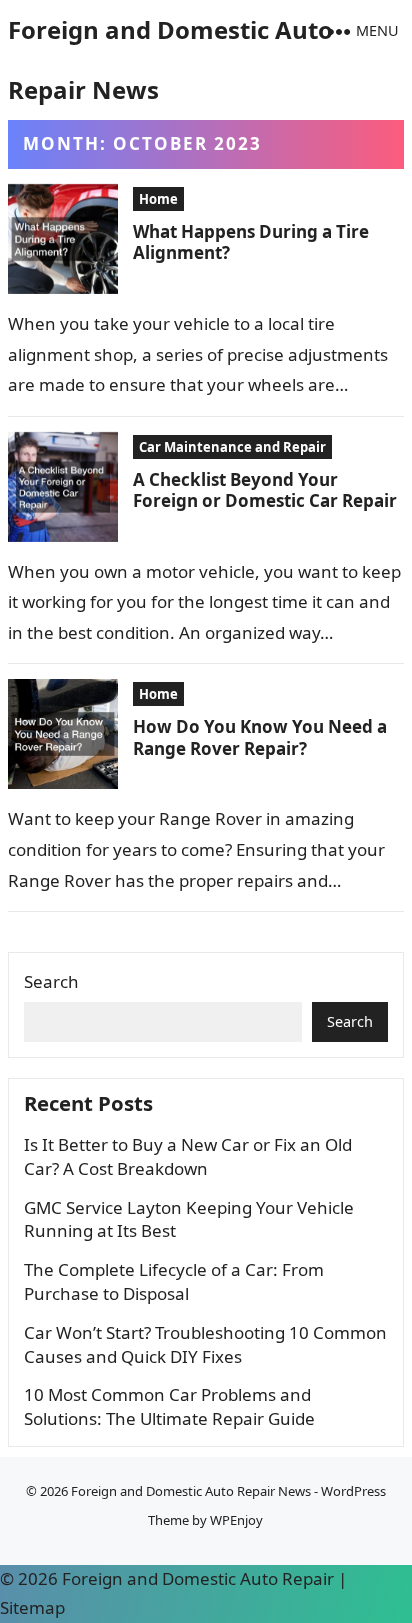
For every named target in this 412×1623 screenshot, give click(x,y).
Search (51, 981)
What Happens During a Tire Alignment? (251, 242)
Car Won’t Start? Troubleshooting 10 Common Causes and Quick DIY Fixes (205, 1344)
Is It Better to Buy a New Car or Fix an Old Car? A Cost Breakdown (188, 1156)
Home (158, 199)
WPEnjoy (236, 1520)
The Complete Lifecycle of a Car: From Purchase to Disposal (174, 1281)
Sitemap (32, 1607)
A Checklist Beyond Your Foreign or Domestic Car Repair (265, 490)
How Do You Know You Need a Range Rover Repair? (260, 737)
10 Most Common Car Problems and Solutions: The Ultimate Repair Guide (169, 1406)
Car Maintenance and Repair (232, 447)
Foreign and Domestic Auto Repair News (170, 59)
